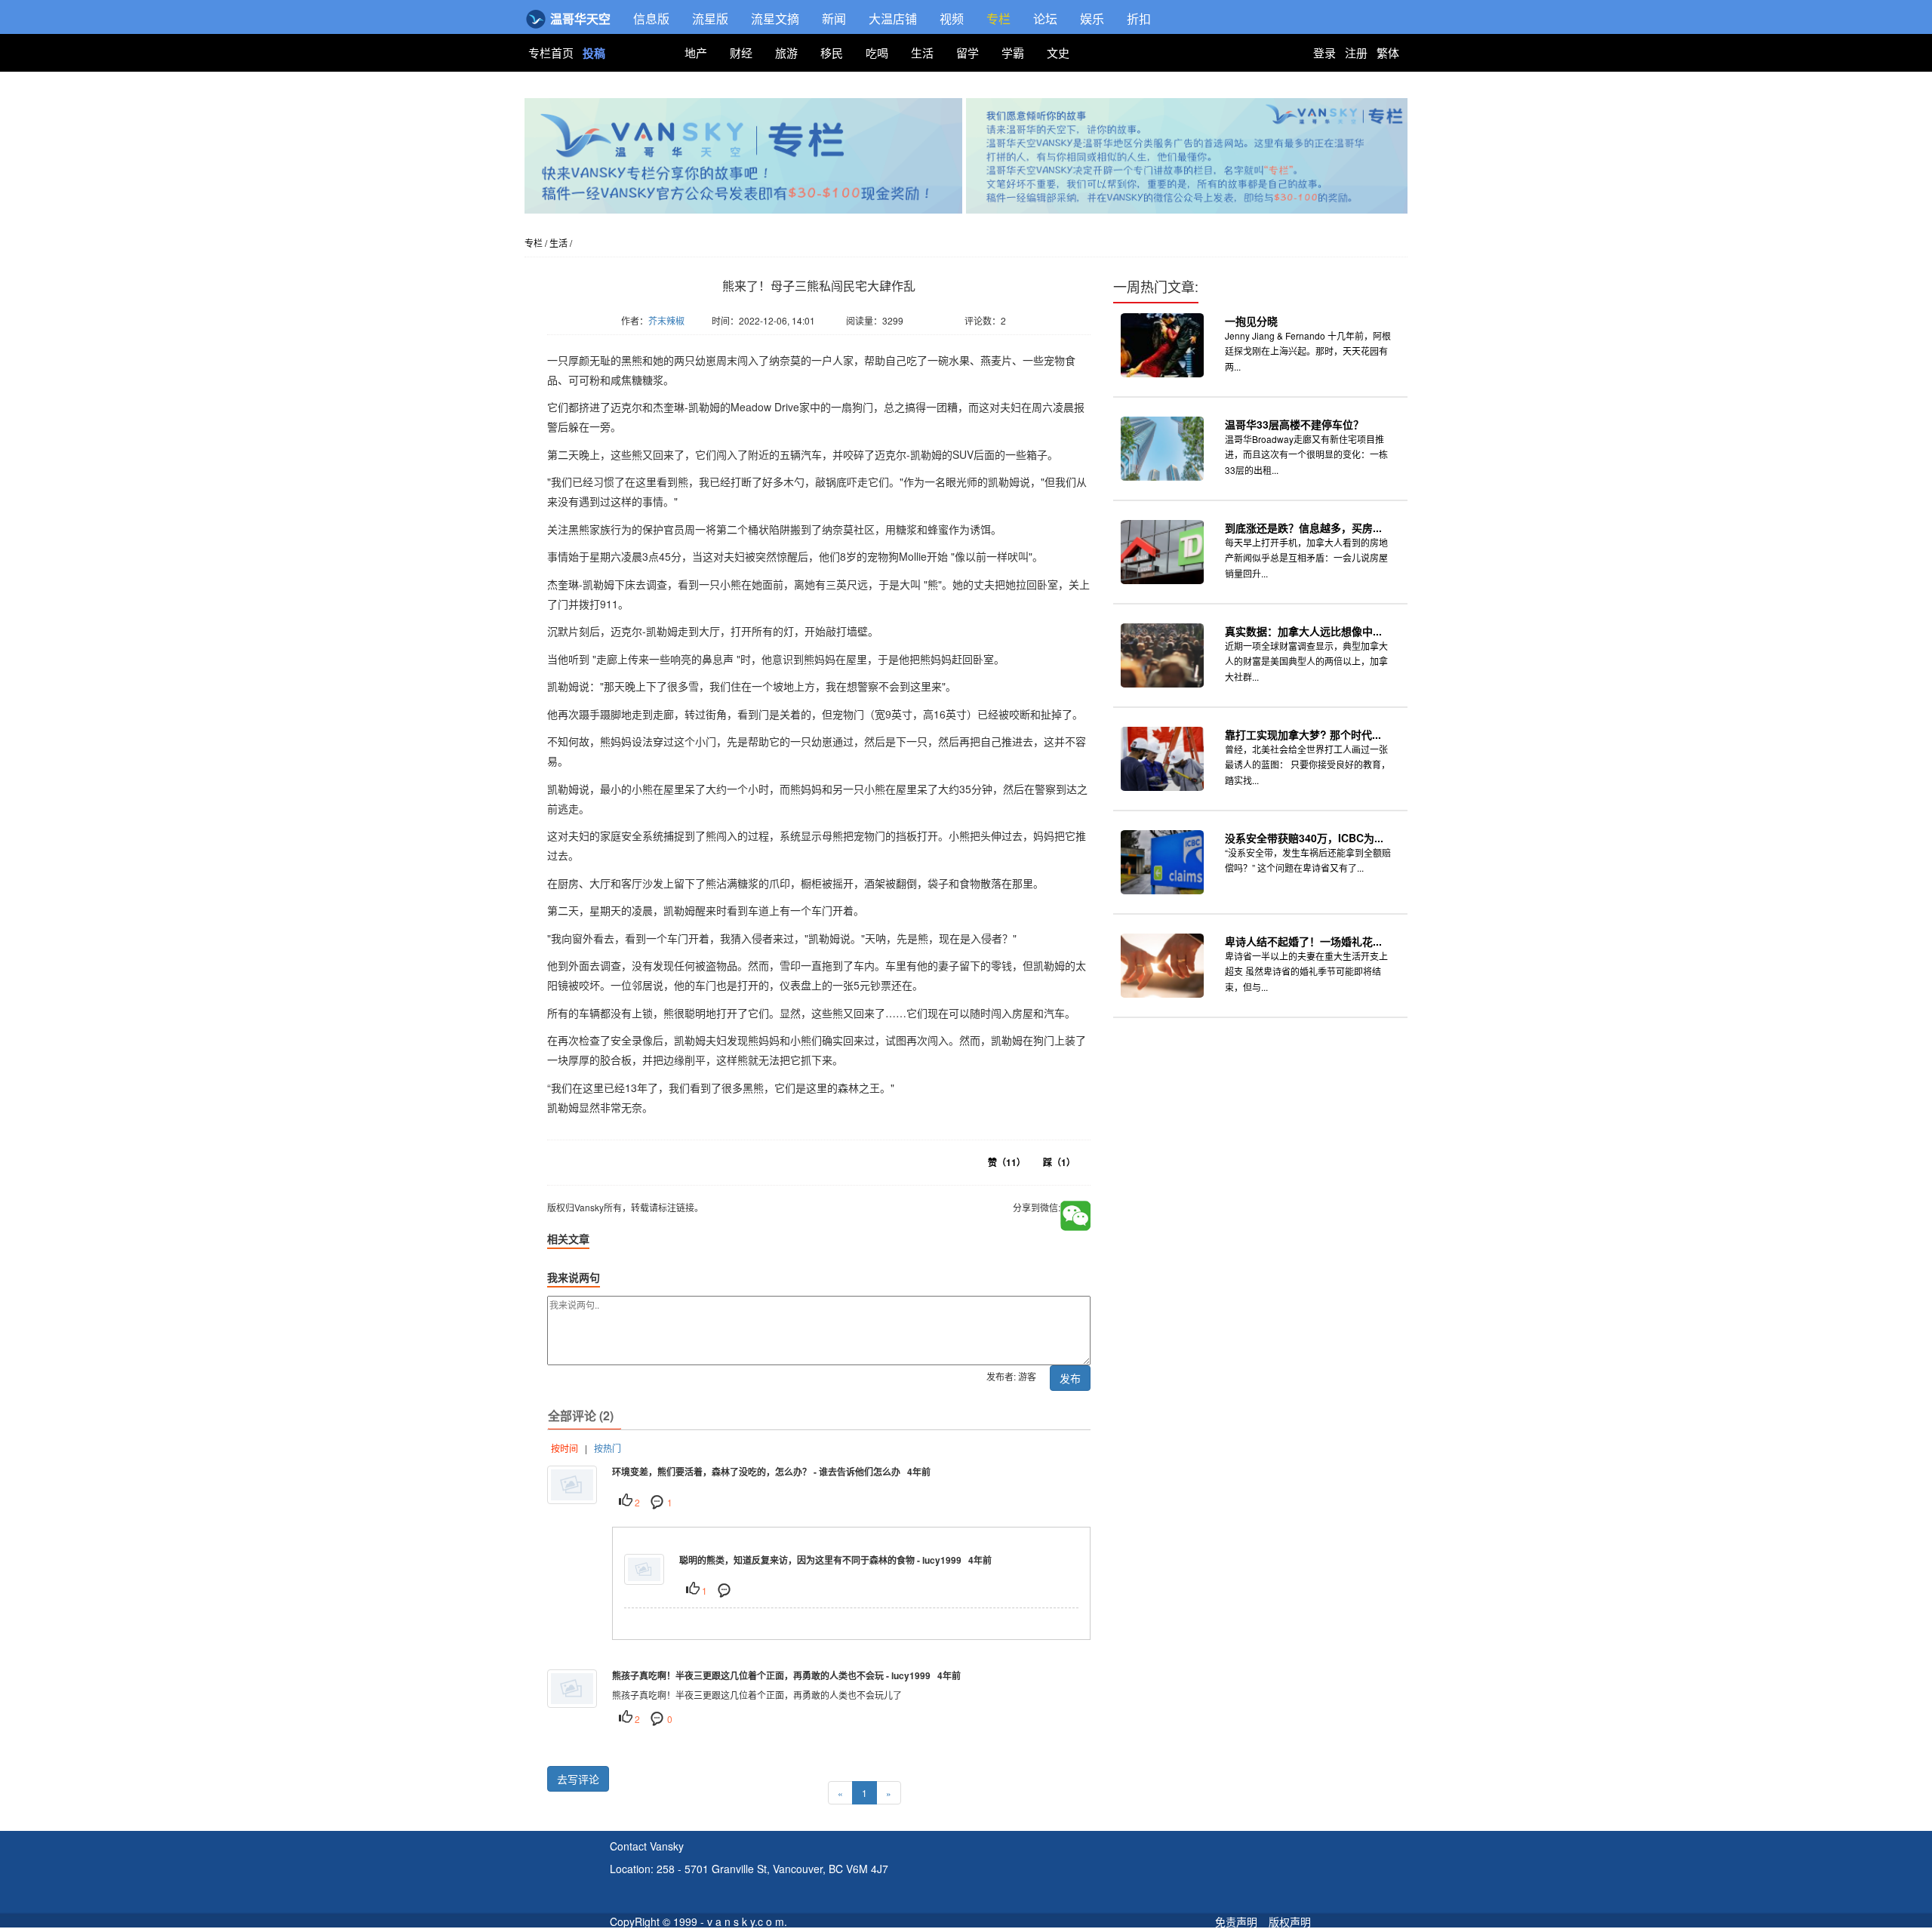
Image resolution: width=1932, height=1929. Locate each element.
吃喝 (877, 52)
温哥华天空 (579, 18)
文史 (1058, 52)
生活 (922, 52)
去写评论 (578, 1779)
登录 (1324, 52)
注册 (1356, 52)
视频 (952, 18)
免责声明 (1236, 1921)
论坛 (1045, 18)
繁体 (1388, 52)
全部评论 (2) (581, 1415)
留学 (968, 52)
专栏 (998, 18)
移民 (832, 52)
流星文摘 (775, 18)
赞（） (1007, 1162)
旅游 (786, 52)
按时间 (565, 1448)
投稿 (594, 53)
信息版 (651, 18)
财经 (741, 52)
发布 (1070, 1378)
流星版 (710, 18)
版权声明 (1290, 1921)
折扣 (1139, 18)
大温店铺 (893, 18)
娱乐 (1092, 18)
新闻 (834, 18)
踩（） (1059, 1162)
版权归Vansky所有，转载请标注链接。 (638, 343)
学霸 (1013, 52)
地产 (696, 52)
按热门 (608, 1448)
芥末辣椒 (666, 320)
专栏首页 (552, 52)
